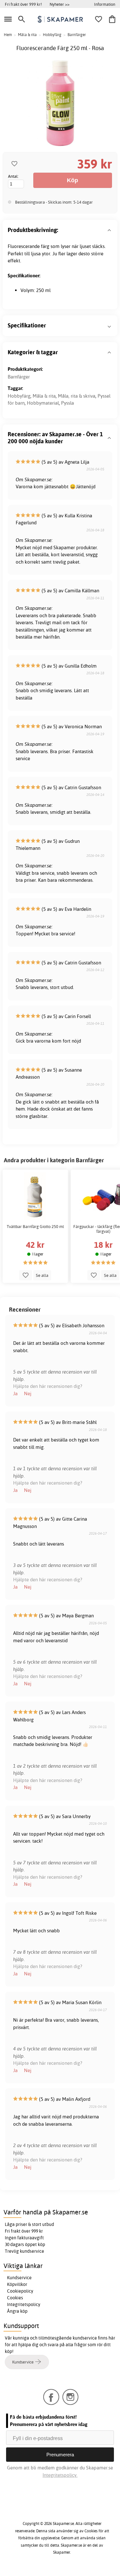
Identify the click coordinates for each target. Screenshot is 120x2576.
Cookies (15, 2298)
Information (105, 4)
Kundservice (19, 2278)
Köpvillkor (17, 2284)
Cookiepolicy (20, 2291)
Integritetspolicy (24, 2304)
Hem (8, 35)
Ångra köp (17, 2311)
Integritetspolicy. (60, 2475)
